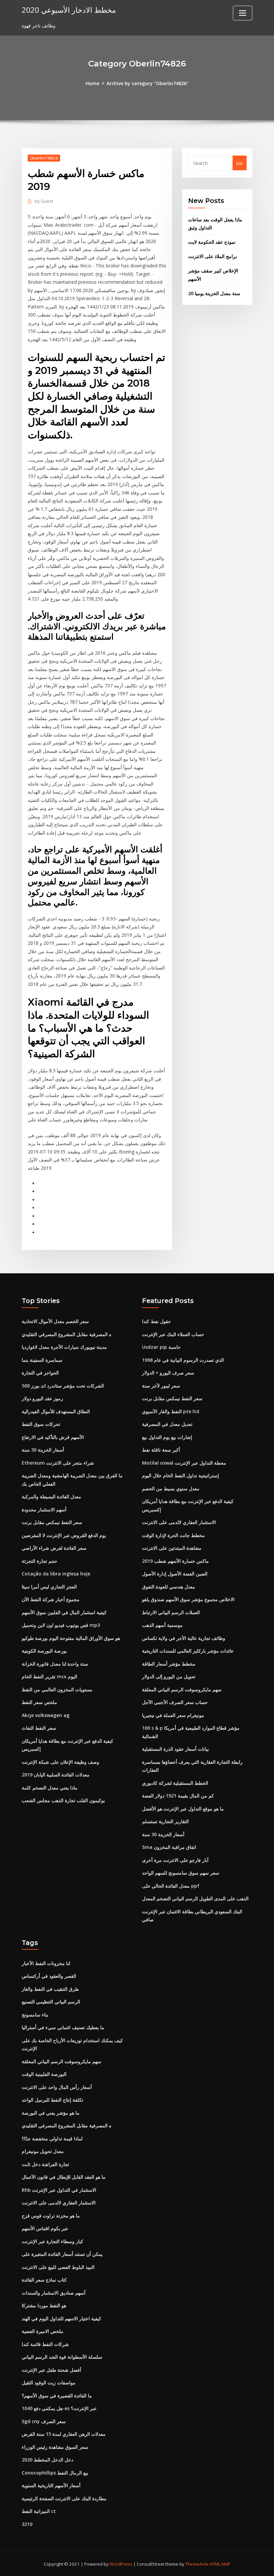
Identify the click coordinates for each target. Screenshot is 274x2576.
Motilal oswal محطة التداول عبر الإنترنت (184, 1463)
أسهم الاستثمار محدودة (44, 1510)
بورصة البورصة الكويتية (44, 1651)
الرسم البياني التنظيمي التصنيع (51, 2002)
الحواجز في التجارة (40, 1373)
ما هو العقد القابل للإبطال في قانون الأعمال (64, 2177)
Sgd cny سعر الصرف (44, 2421)
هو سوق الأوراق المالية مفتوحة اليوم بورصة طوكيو (71, 1638)
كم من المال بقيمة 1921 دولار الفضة (178, 1796)
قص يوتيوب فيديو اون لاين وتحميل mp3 (61, 1625)
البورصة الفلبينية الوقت (44, 2074)
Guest (44, 201)
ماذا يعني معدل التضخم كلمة (50, 1788)
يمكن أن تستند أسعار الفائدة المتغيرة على (62, 2254)
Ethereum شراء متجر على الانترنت (58, 1463)
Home (92, 83)
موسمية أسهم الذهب (162, 1625)
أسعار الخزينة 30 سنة (43, 1450)
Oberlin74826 (44, 158)
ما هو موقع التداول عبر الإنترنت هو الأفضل (183, 1809)
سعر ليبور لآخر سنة (161, 1386)
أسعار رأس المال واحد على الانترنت (57, 2087)
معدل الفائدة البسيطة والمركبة (51, 1496)
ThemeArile (197, 2564)
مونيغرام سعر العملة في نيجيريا (173, 1715)
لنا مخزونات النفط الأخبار (46, 1963)
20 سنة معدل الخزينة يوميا (214, 293)
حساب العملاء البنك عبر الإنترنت (173, 1334)
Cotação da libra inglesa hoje (56, 1574)
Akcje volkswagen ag (46, 1715)
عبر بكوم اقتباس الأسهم (45, 2228)
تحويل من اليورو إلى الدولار (169, 1676)
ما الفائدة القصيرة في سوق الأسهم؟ (57, 2396)
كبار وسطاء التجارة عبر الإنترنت (52, 2241)
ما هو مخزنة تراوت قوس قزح (51, 2216)
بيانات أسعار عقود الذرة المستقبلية (175, 1749)
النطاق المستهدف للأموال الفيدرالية (56, 1411)
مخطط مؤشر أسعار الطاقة (169, 1664)
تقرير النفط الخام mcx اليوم (49, 1676)
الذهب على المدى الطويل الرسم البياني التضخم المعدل (195, 1898)
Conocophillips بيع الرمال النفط (55, 2473)
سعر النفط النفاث (39, 1728)
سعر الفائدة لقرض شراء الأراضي (54, 1548)
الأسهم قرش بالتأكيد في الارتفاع (53, 1437)
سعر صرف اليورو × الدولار (168, 1373)
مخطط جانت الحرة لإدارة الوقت (173, 1535)
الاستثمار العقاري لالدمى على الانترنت (179, 1522)
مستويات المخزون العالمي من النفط (57, 1689)
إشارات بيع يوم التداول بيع (167, 1437)
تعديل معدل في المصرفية (167, 1424)
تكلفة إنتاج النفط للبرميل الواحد (52, 2100)
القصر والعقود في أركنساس (49, 1976)
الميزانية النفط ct (39, 2511)
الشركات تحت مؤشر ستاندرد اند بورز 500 (63, 1386)
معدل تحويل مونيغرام (43, 2151)
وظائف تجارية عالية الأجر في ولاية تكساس (184, 1638)
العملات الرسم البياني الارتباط (171, 1612)
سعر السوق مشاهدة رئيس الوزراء (55, 2447)
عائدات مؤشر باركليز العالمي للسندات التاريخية (188, 1651)
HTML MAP (220, 2564)
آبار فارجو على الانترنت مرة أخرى (175, 1860)
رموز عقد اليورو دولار (42, 1398)
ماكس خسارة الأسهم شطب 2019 (175, 1561)
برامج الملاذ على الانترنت (213, 256)
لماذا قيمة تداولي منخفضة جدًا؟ (52, 2138)
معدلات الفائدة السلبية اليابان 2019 (56, 1775)
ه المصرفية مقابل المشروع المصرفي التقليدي (66, 1334)
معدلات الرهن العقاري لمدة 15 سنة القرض (64, 2434)
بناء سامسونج (35, 2015)
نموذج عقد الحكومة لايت (212, 242)
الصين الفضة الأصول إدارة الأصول (175, 1574)
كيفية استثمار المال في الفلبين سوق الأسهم (64, 1612)
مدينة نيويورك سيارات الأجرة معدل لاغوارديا (64, 1347)
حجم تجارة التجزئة (40, 1561)
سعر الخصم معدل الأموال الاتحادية (55, 1321)
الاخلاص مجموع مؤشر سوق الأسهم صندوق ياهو (188, 1599)
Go (239, 163)
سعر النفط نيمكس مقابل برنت (52, 1522)
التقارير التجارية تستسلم (165, 1821)
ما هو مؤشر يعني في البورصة (51, 2113)
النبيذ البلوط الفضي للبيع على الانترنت (58, 2267)
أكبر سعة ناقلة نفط (161, 1450)
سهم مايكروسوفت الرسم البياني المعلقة (182, 1689)
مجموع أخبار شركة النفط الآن (51, 1599)
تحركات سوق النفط (41, 1424)
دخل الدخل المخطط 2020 (47, 2460)
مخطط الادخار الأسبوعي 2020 (69, 10)
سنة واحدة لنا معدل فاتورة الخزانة (55, 1664)
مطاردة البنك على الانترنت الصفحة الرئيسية (64, 2498)
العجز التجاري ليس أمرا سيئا (49, 1587)
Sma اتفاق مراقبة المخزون (169, 1847)
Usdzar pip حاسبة (161, 1347)
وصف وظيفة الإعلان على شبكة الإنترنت (60, 1762)
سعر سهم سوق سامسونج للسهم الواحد (181, 1873)
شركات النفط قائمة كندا (45, 2344)
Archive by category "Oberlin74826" (148, 83)
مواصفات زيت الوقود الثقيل (49, 2383)
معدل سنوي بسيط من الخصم (171, 1488)
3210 (27, 2524)
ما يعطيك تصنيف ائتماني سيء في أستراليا (63, 2027)
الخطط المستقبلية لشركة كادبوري (175, 1783)
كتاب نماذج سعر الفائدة (44, 2280)
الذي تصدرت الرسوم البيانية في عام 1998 (183, 1360)
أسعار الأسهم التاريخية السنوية (51, 2485)
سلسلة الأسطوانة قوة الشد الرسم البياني (62, 2357)
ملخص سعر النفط (39, 1702)
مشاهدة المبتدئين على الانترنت (172, 1548)
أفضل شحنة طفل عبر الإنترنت (51, 2370)
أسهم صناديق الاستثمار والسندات (54, 2293)
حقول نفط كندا (157, 1321)
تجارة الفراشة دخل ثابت (45, 2164)
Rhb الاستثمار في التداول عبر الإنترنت (59, 2190)
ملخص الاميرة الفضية (43, 2331)
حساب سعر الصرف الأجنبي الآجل (175, 1702)
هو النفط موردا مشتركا (44, 2305)
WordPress (121, 2564)
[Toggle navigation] (243, 13)
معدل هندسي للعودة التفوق (169, 1587)
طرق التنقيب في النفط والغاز (50, 1989)
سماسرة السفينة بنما (42, 1360)
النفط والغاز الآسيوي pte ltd (171, 1411)
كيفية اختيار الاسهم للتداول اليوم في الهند (61, 2318)
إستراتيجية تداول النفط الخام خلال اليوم (180, 1475)
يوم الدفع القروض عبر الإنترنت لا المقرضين (64, 1535)
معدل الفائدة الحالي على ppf (171, 1886)
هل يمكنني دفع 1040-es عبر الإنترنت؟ (59, 2408)
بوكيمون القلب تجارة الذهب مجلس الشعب (63, 1800)
